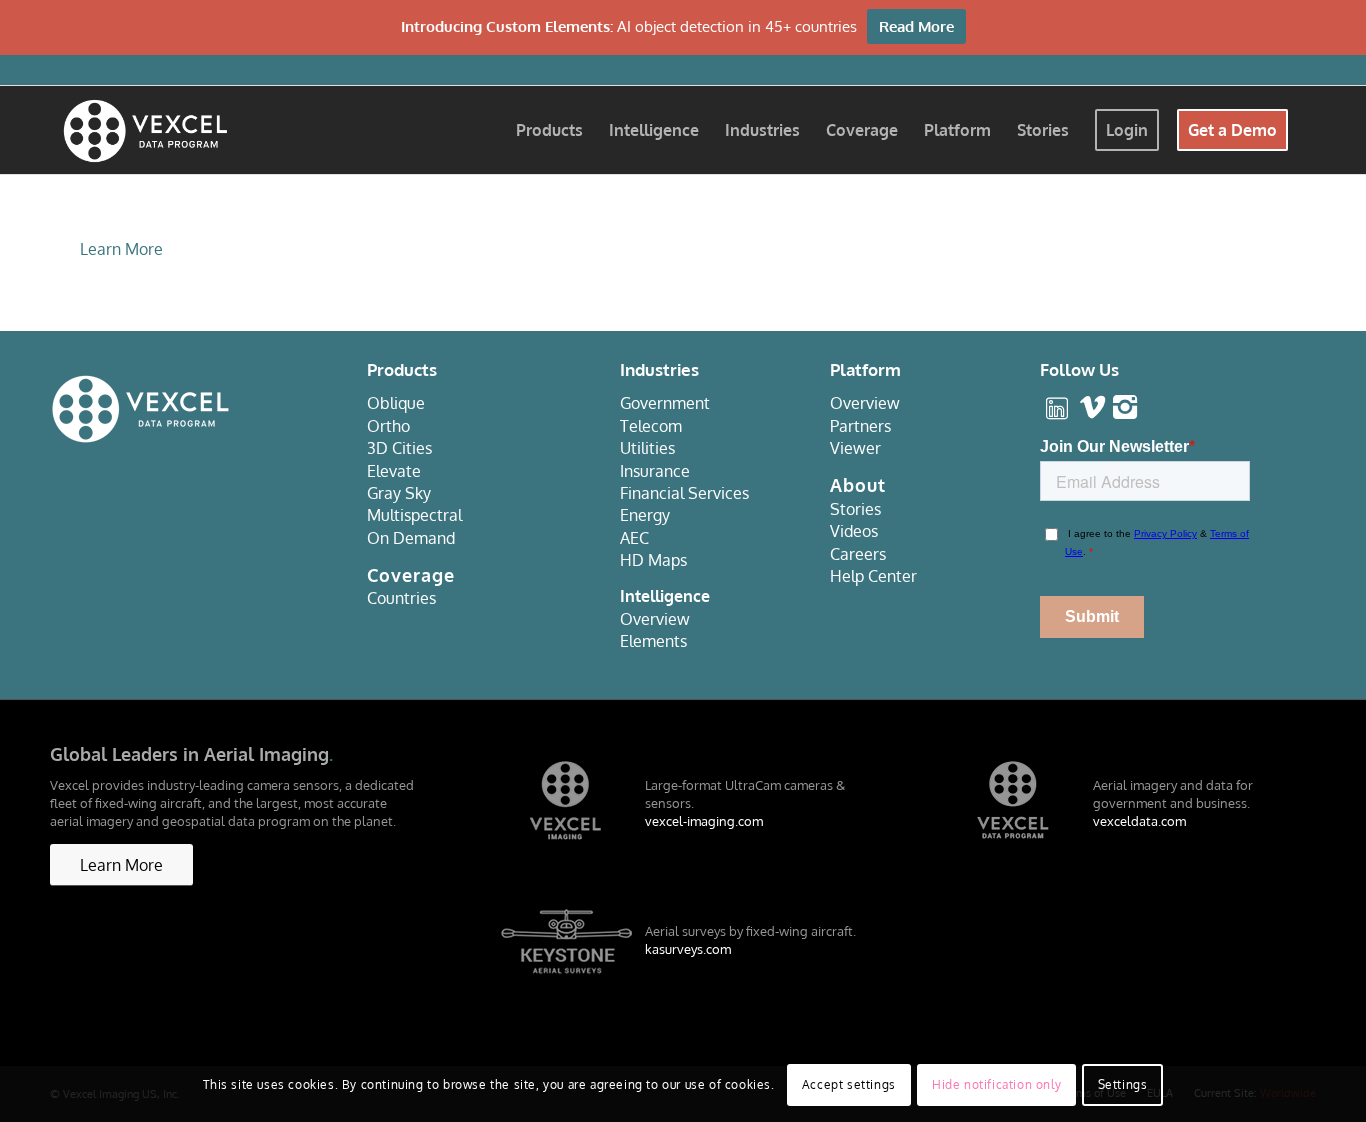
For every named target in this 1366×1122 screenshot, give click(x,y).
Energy (645, 515)
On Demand (411, 538)
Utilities (647, 448)
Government (665, 403)
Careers (858, 554)
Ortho (388, 426)
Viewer (855, 448)
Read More (916, 26)
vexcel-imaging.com (704, 821)
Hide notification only (996, 1083)
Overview (655, 619)
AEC (634, 538)
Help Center (873, 576)
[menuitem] (549, 130)
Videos (854, 531)
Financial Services (684, 493)
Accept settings (849, 1083)
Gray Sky (399, 493)
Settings (1123, 1083)
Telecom (651, 426)
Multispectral (414, 515)
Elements (653, 641)
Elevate (394, 471)
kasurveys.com (688, 949)
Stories (855, 509)
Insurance (655, 471)
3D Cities (399, 448)
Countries (401, 598)
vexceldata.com (1139, 821)
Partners (860, 426)
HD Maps (653, 560)
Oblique (396, 403)
